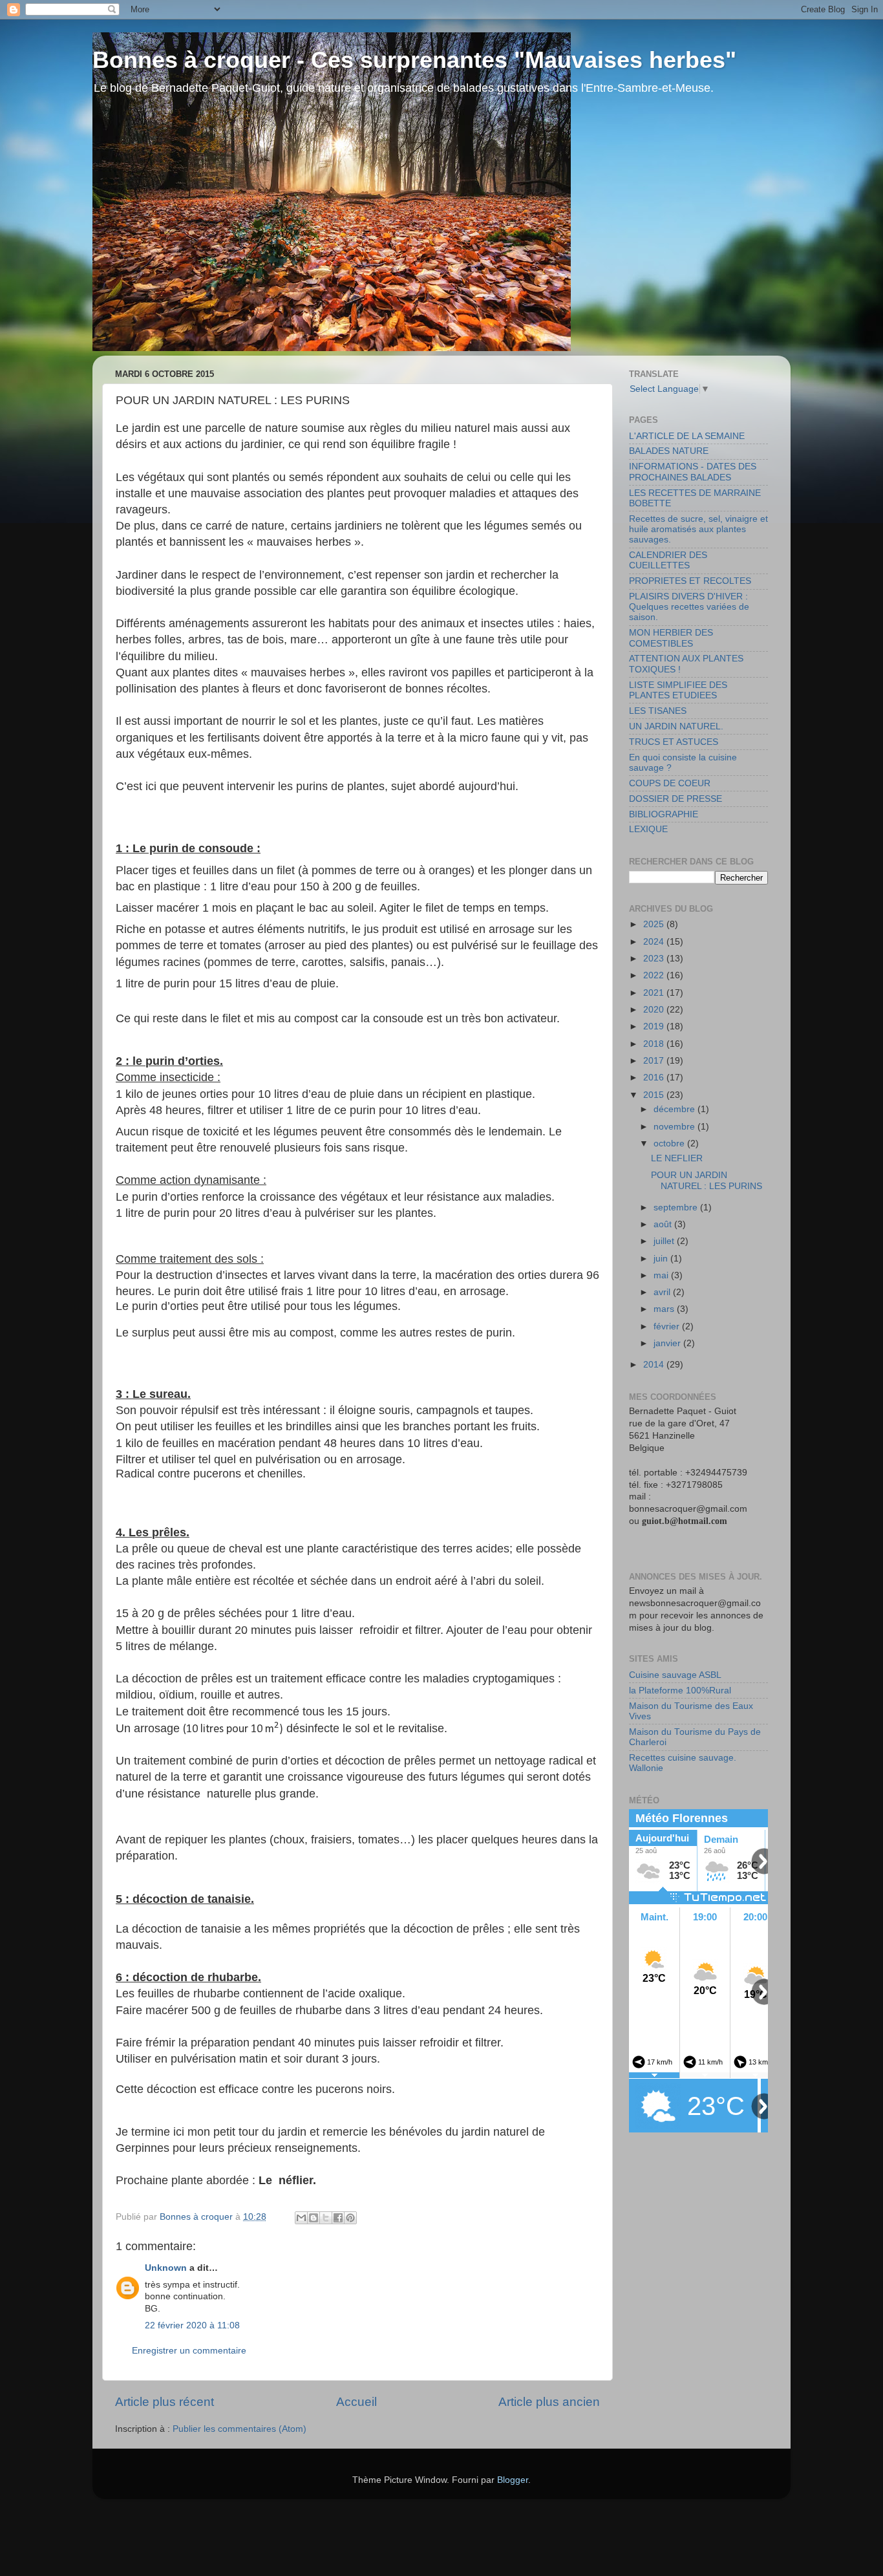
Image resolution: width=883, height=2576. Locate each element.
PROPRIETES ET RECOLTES (690, 581)
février (668, 1326)
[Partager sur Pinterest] (350, 2218)
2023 (655, 959)
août (664, 1224)
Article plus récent (165, 2402)
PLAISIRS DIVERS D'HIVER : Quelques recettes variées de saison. (689, 607)
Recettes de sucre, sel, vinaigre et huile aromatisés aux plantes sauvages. (698, 529)
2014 (655, 1365)
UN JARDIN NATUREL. (676, 726)
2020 (655, 1010)
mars (665, 1309)
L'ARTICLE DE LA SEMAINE (687, 436)
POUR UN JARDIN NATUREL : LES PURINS (707, 1180)
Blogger (513, 2480)
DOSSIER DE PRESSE (676, 799)
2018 (655, 1044)
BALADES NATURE (669, 451)
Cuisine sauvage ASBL (675, 1675)
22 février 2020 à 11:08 (192, 2325)
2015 (655, 1095)
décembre (676, 1109)
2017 (655, 1061)
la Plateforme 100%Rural (680, 1691)
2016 (655, 1078)
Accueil (356, 2402)
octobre (670, 1143)
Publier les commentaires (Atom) (239, 2429)
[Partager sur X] (326, 2218)
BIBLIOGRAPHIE (664, 814)
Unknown (166, 2268)
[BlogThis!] (314, 2218)
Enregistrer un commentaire (189, 2351)
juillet (665, 1241)
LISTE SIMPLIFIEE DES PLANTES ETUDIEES (678, 690)
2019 (655, 1026)
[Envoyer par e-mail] (301, 2218)
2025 (655, 924)
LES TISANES (658, 711)
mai (662, 1275)
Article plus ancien (549, 2402)
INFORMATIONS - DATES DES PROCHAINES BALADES (693, 472)
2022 (655, 975)
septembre (677, 1207)
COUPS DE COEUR (670, 783)
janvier (668, 1343)
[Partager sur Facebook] (338, 2218)
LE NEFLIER (677, 1158)
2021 (655, 993)
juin (662, 1259)
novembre (676, 1127)
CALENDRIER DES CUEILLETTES (668, 560)
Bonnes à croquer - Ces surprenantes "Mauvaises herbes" (414, 60)
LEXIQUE (648, 829)
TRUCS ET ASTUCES (674, 742)
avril (663, 1292)
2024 (655, 942)
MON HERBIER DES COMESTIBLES (671, 638)
